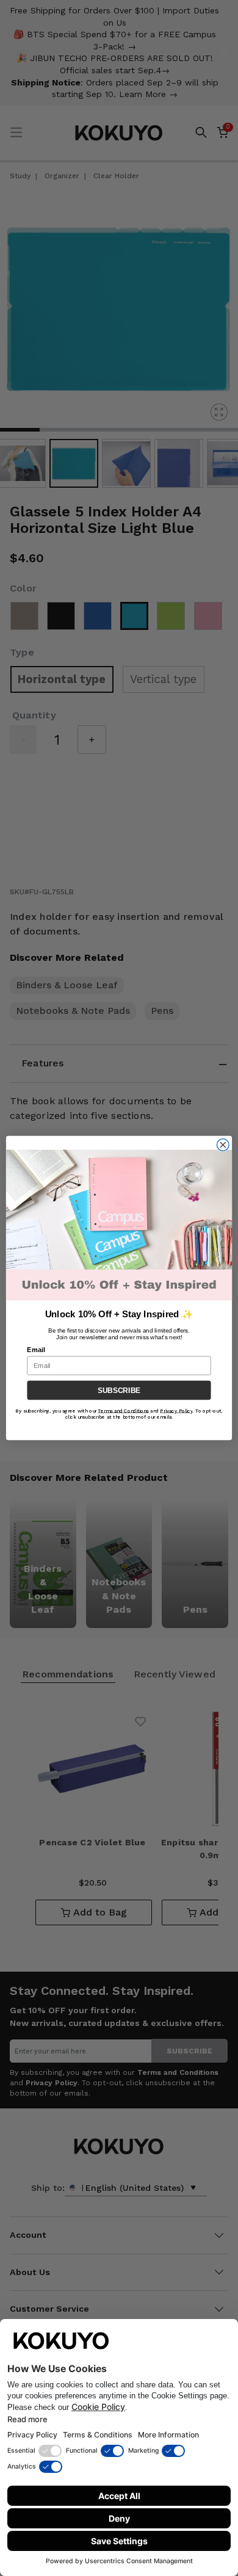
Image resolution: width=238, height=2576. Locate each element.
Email (36, 1350)
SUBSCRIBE (119, 1391)
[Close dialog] (223, 1145)
